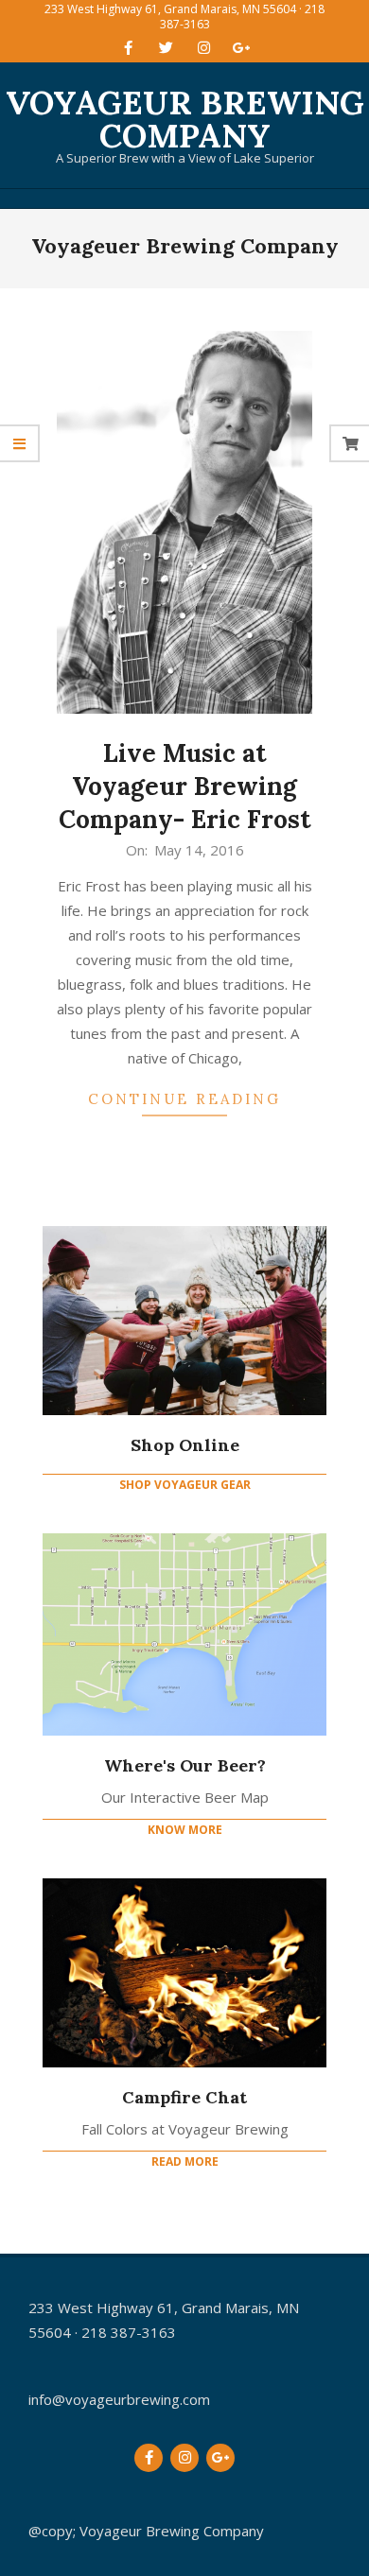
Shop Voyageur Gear (185, 1485)
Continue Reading (184, 1099)
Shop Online (185, 1445)
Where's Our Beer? (185, 1765)
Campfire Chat (184, 2097)
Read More (185, 2161)
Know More (185, 1830)
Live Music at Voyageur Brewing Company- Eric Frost (185, 786)
